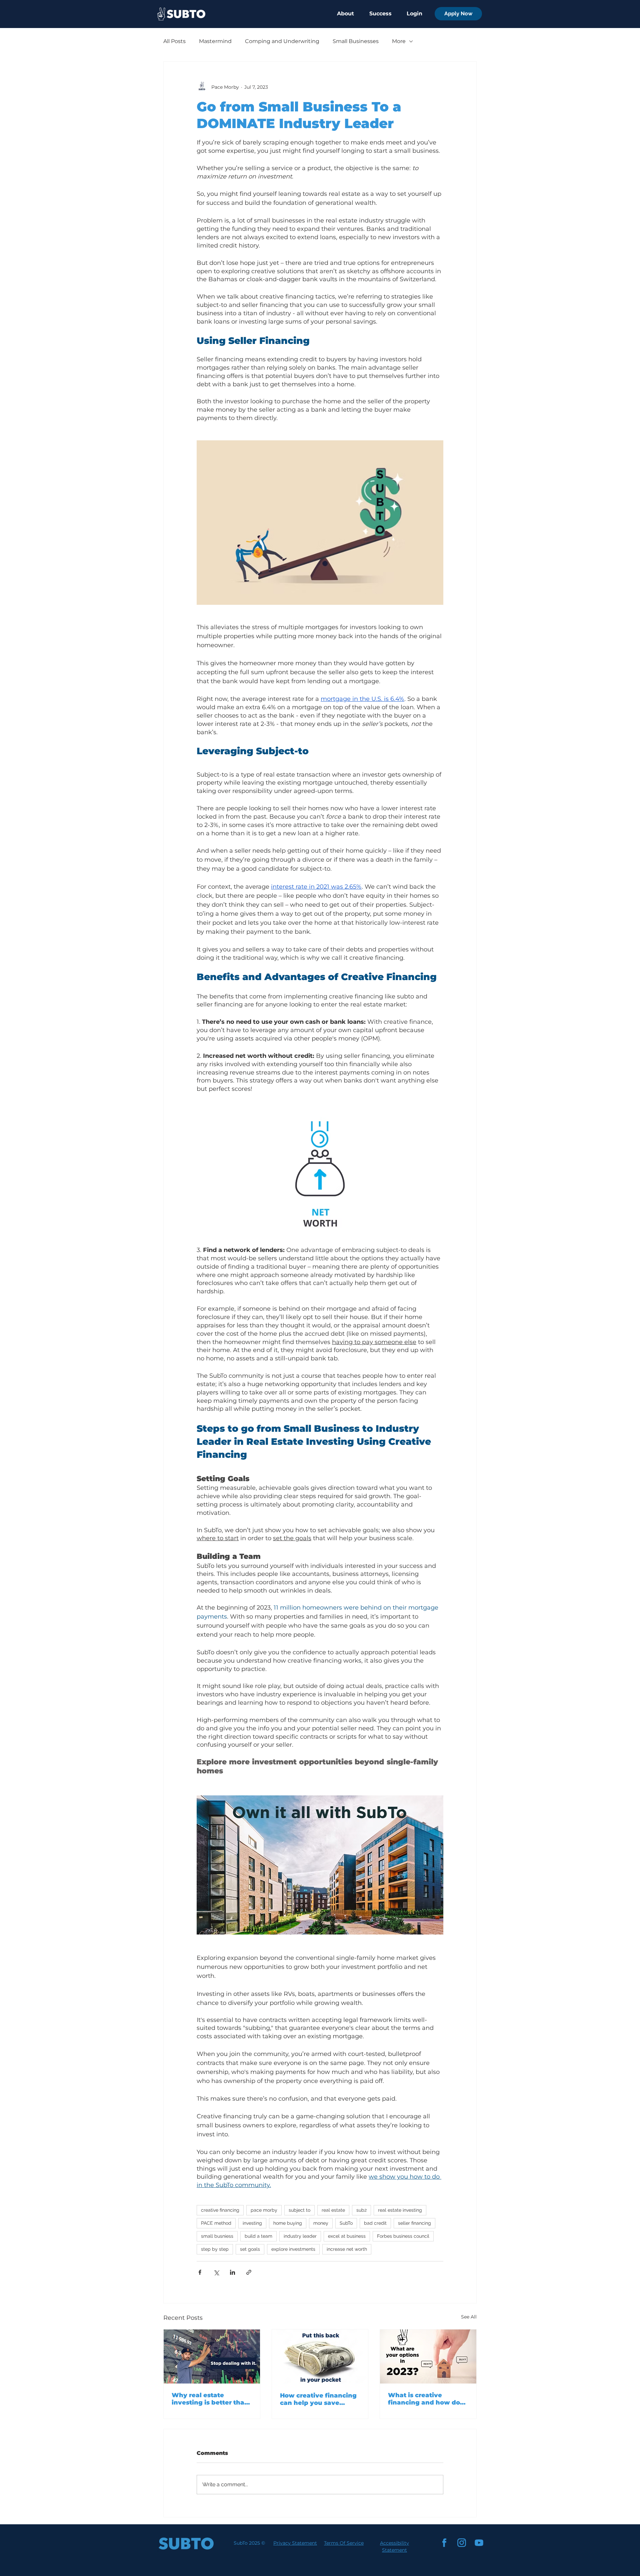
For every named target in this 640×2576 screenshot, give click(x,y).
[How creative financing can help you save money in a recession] (320, 2356)
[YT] (479, 2543)
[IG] (462, 2543)
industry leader (300, 2236)
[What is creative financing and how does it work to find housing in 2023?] (428, 2356)
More (399, 41)
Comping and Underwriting (282, 41)
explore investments (293, 2249)
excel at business (347, 2236)
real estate (333, 2210)
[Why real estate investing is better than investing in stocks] (212, 2356)
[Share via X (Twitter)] (216, 2272)
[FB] (444, 2543)
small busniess (217, 2236)
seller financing (414, 2223)
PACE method (216, 2223)
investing (252, 2223)
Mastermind (215, 41)
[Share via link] (249, 2272)
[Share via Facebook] (200, 2272)
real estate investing (400, 2210)
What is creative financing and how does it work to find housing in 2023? (428, 2399)
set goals (250, 2249)
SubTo (346, 2223)
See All (469, 2317)
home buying (288, 2223)
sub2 (361, 2210)
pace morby (264, 2210)
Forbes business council (403, 2236)
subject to (299, 2210)
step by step (215, 2249)
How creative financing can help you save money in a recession (318, 2399)
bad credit (375, 2223)
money (321, 2223)
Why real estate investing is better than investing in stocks (210, 2399)
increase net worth (347, 2249)
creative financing (220, 2210)
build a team (258, 2236)
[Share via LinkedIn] (232, 2272)
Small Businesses (356, 41)
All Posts (174, 41)
